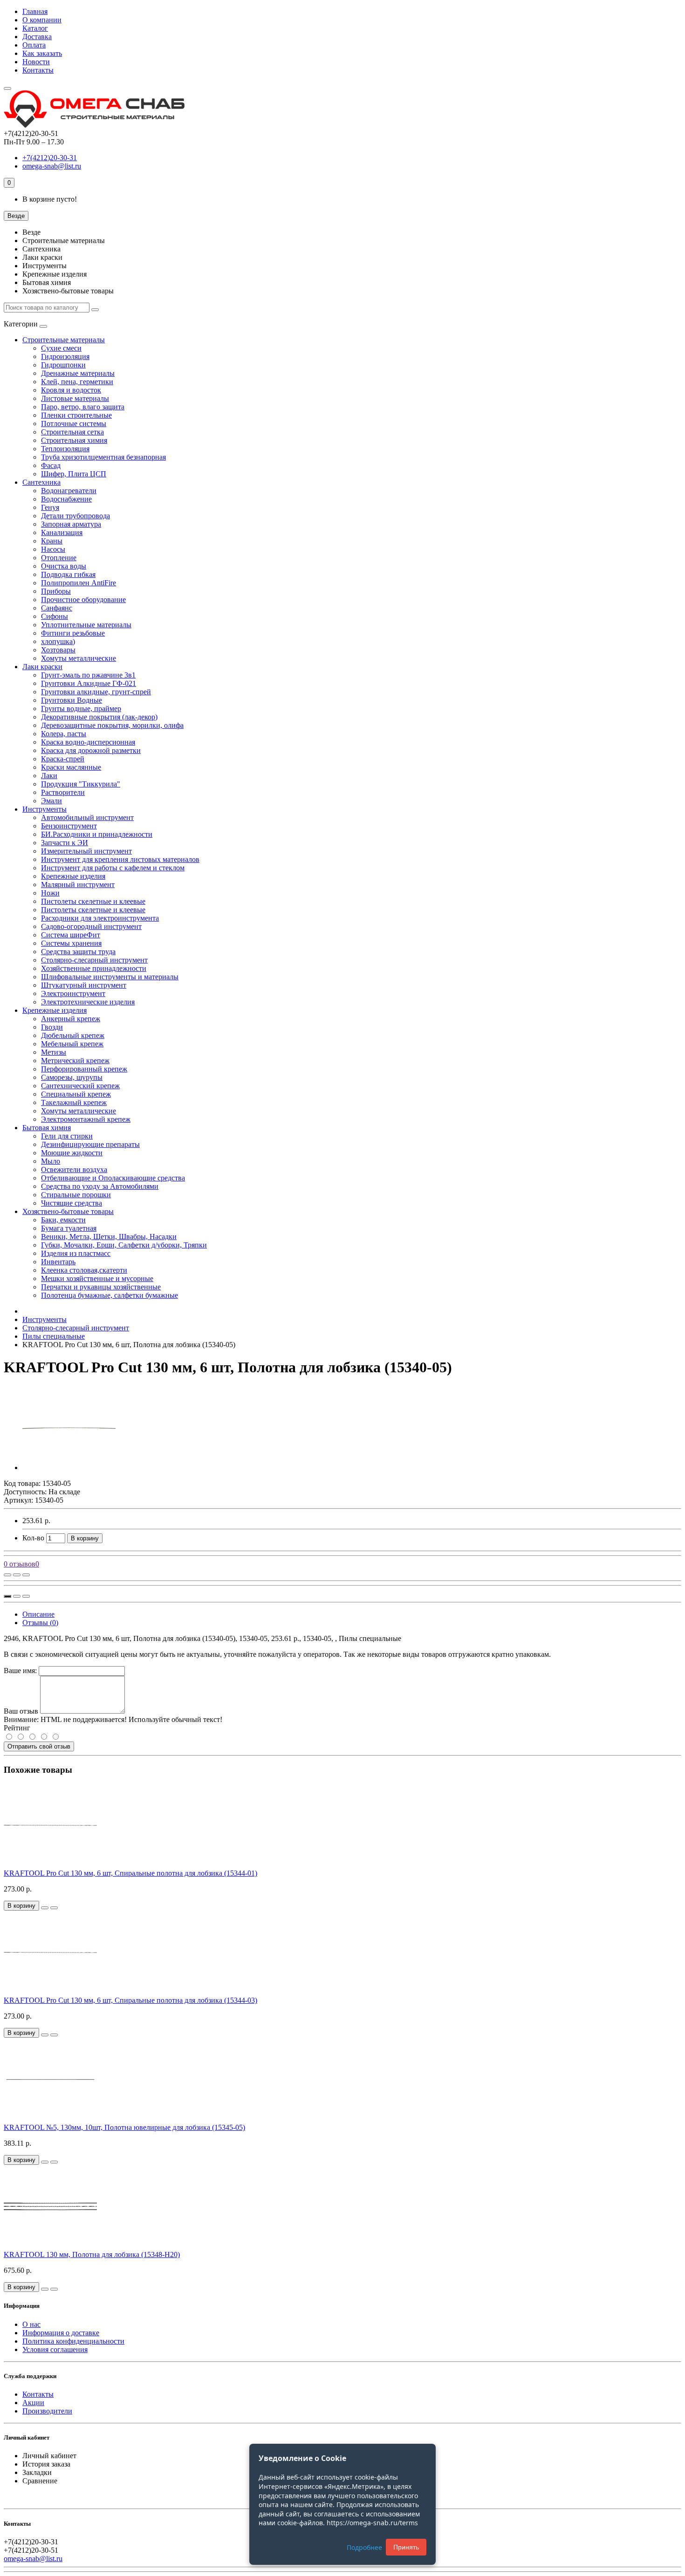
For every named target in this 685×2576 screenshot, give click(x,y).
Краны (52, 541)
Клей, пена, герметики (77, 382)
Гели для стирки (67, 1136)
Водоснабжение (66, 499)
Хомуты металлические (79, 658)
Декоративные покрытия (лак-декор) (99, 717)
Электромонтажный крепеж (86, 1119)
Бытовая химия (47, 1128)
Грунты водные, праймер (81, 708)
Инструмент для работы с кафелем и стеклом (113, 868)
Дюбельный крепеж (73, 1035)
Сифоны (55, 616)
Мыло (51, 1161)
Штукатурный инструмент (84, 985)
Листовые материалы (75, 398)
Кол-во (33, 1538)
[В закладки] (17, 1575)
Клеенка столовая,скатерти (84, 1270)
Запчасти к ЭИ (65, 843)
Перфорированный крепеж (84, 1069)
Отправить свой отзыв (39, 1746)
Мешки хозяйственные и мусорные (97, 1278)
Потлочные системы (74, 424)
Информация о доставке (61, 2333)
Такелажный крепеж (74, 1102)
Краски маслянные (71, 767)
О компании (42, 20)
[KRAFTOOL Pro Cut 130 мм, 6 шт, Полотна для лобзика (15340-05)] (69, 1468)
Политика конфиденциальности (73, 2341)
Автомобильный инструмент (87, 817)
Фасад (51, 465)
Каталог (35, 28)
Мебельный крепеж (72, 1044)
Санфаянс (57, 608)
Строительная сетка (72, 432)
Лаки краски (42, 667)
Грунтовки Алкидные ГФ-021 (89, 683)
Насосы (53, 549)
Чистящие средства (72, 1203)
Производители (47, 2411)
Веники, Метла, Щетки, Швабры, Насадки (109, 1237)
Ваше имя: (20, 1671)
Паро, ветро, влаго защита (83, 407)
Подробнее (364, 2547)
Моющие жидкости (72, 1153)
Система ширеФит (71, 935)
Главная (35, 11)
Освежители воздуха (74, 1169)
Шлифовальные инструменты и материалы (110, 977)
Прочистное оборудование (83, 600)
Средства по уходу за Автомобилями (100, 1186)
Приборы (56, 591)
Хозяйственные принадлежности (94, 968)
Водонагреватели (69, 491)
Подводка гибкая (68, 574)
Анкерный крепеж (71, 1019)
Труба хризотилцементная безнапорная (103, 457)
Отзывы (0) (40, 1623)
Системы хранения (71, 943)
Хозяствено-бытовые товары (68, 1211)
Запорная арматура (71, 524)
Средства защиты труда (78, 952)
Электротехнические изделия (88, 1002)
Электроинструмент (73, 993)
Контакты (38, 70)
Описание (38, 1614)
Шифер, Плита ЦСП (74, 474)
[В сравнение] (26, 1575)
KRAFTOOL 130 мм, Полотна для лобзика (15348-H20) (92, 2254)
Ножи (50, 893)
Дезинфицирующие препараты (90, 1144)
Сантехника (41, 482)
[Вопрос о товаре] (7, 1575)
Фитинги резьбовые (73, 633)
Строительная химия (74, 440)
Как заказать (42, 53)
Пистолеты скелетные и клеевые (93, 901)
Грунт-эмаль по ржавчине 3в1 (88, 675)
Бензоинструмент (69, 826)
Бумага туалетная (69, 1228)
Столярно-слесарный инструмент (94, 960)
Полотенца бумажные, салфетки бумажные (110, 1295)
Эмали (51, 801)
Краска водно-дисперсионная (88, 742)
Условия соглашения (55, 2349)
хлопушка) (58, 641)
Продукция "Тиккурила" (81, 784)
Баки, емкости (63, 1220)
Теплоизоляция (65, 449)
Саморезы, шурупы (72, 1077)
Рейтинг (17, 1728)
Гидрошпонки (63, 365)
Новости (36, 62)
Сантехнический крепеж (80, 1086)
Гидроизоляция (65, 356)
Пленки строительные (76, 415)
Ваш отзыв (21, 1711)
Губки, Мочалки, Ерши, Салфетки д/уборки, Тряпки (124, 1245)
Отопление (59, 558)
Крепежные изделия (73, 876)
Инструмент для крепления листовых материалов (120, 859)
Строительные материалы (64, 340)
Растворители (63, 792)
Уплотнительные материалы (86, 625)
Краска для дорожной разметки (91, 750)
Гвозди (52, 1027)
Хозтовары (58, 650)
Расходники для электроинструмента (100, 918)
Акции (33, 2403)
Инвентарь (58, 1262)
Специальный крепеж (76, 1094)
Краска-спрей (63, 759)
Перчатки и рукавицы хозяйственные (101, 1287)
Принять (406, 2547)
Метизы (54, 1052)
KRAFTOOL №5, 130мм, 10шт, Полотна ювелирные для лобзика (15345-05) (124, 2127)
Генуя (50, 507)
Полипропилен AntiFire (79, 583)
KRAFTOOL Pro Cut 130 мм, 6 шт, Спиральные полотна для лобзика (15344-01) (130, 1873)
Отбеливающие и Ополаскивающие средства (113, 1178)
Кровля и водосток (71, 390)
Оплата (34, 45)
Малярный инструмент (78, 885)
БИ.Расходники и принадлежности (97, 834)
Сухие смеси (61, 348)
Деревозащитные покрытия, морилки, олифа (112, 725)
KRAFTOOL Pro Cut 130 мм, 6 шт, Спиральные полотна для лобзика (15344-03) (130, 2000)
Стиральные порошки (76, 1195)
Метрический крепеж (75, 1061)
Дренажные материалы (78, 373)
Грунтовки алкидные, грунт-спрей (96, 692)
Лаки (49, 776)
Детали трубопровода (75, 516)
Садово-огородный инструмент (91, 926)
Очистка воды (64, 566)
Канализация (62, 532)
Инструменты (45, 809)
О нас (31, 2324)
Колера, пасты (64, 734)
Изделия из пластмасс (76, 1253)
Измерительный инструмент (86, 851)
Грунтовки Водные (72, 700)
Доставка (37, 37)
